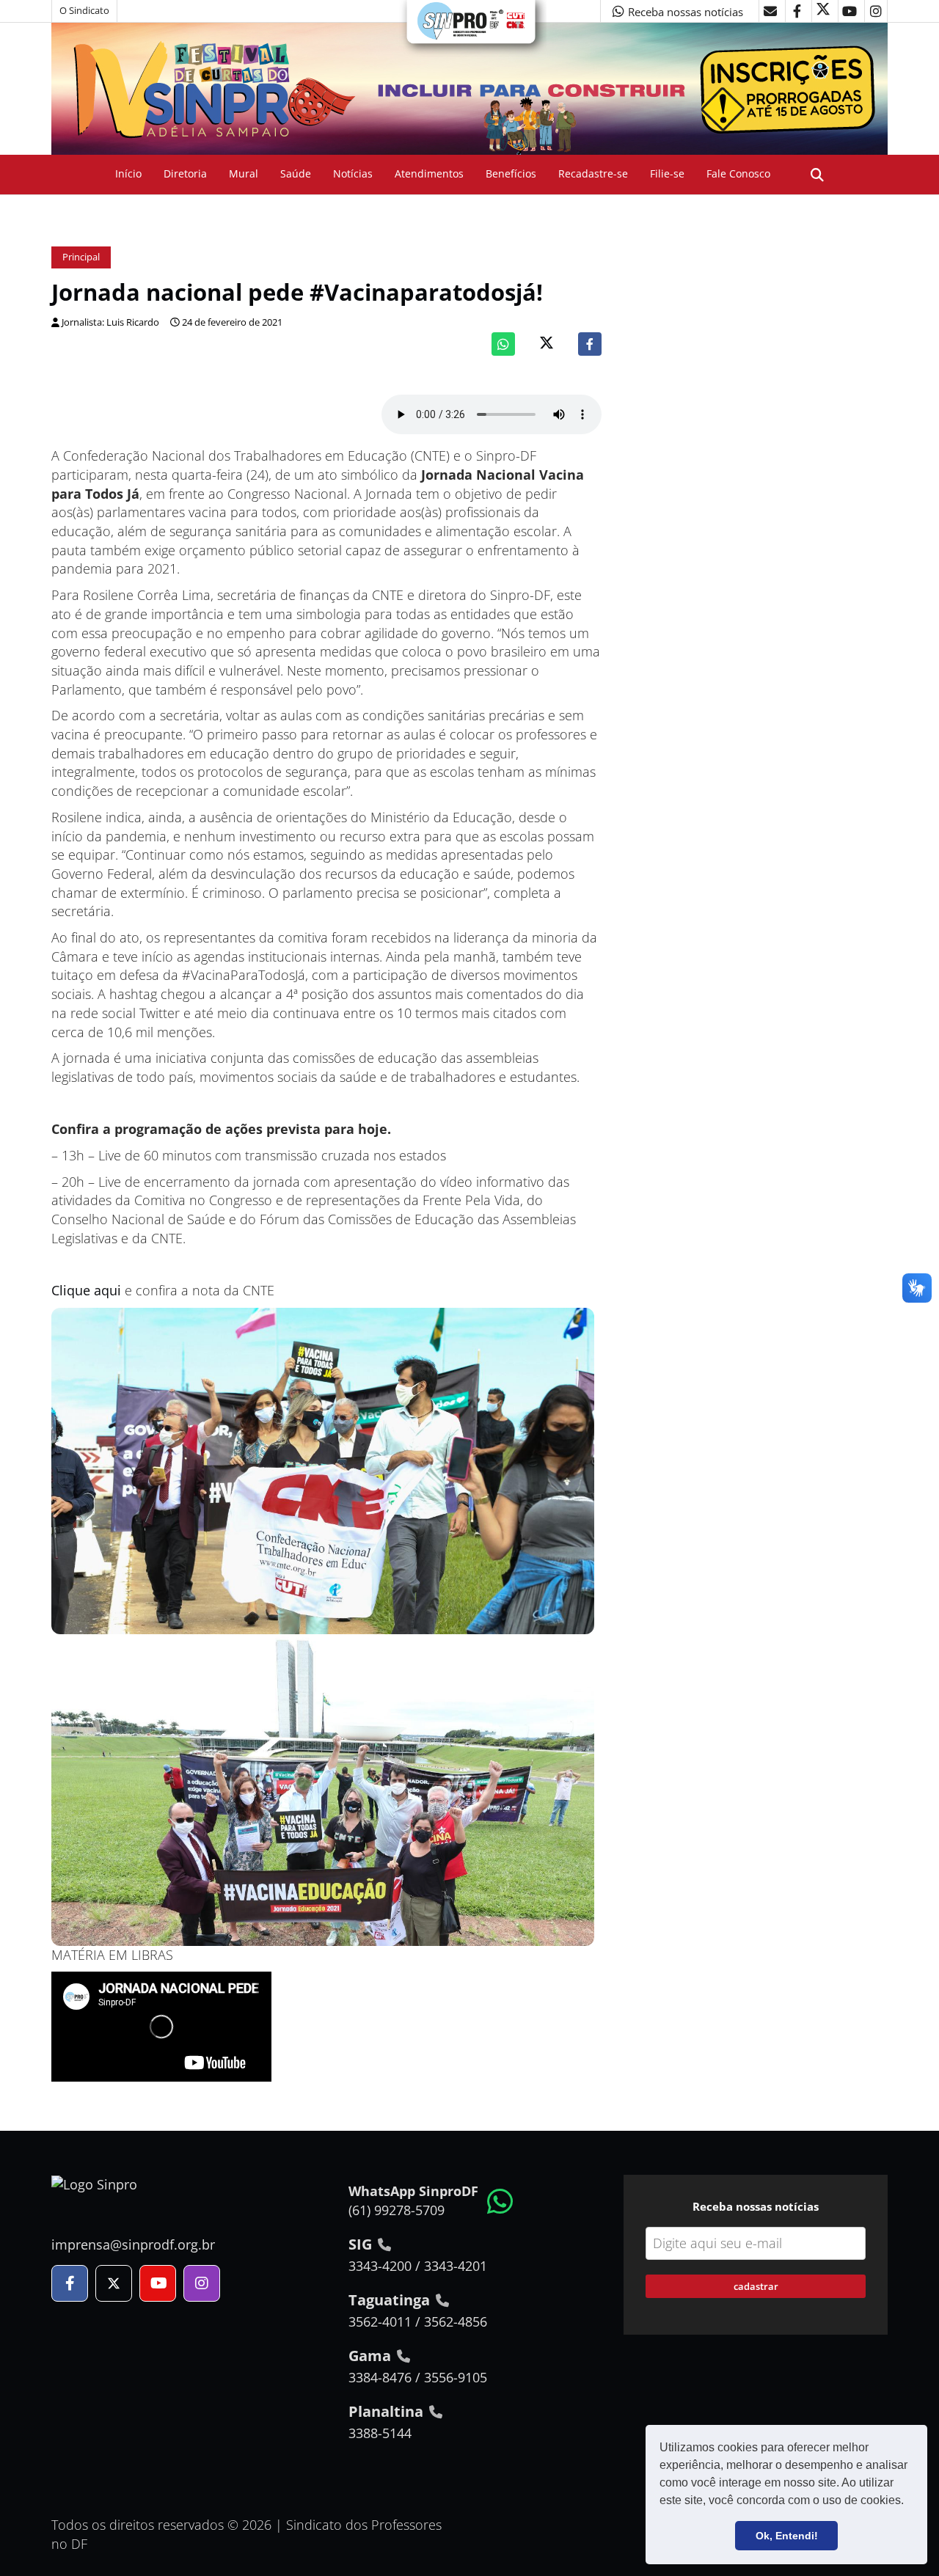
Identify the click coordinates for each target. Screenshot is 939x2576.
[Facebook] (590, 344)
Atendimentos (429, 173)
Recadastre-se (593, 173)
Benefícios (511, 173)
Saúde (296, 173)
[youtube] (850, 11)
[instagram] (876, 11)
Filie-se (667, 173)
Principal (81, 257)
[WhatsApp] (503, 344)
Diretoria (185, 173)
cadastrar (756, 2286)
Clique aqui (86, 1290)
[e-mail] (770, 11)
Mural (244, 173)
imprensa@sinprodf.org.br (133, 2244)
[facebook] (797, 11)
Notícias (353, 173)
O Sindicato (84, 11)
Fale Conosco (738, 173)
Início (128, 173)
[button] (909, 2502)
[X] (823, 11)
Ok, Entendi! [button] (787, 2536)
